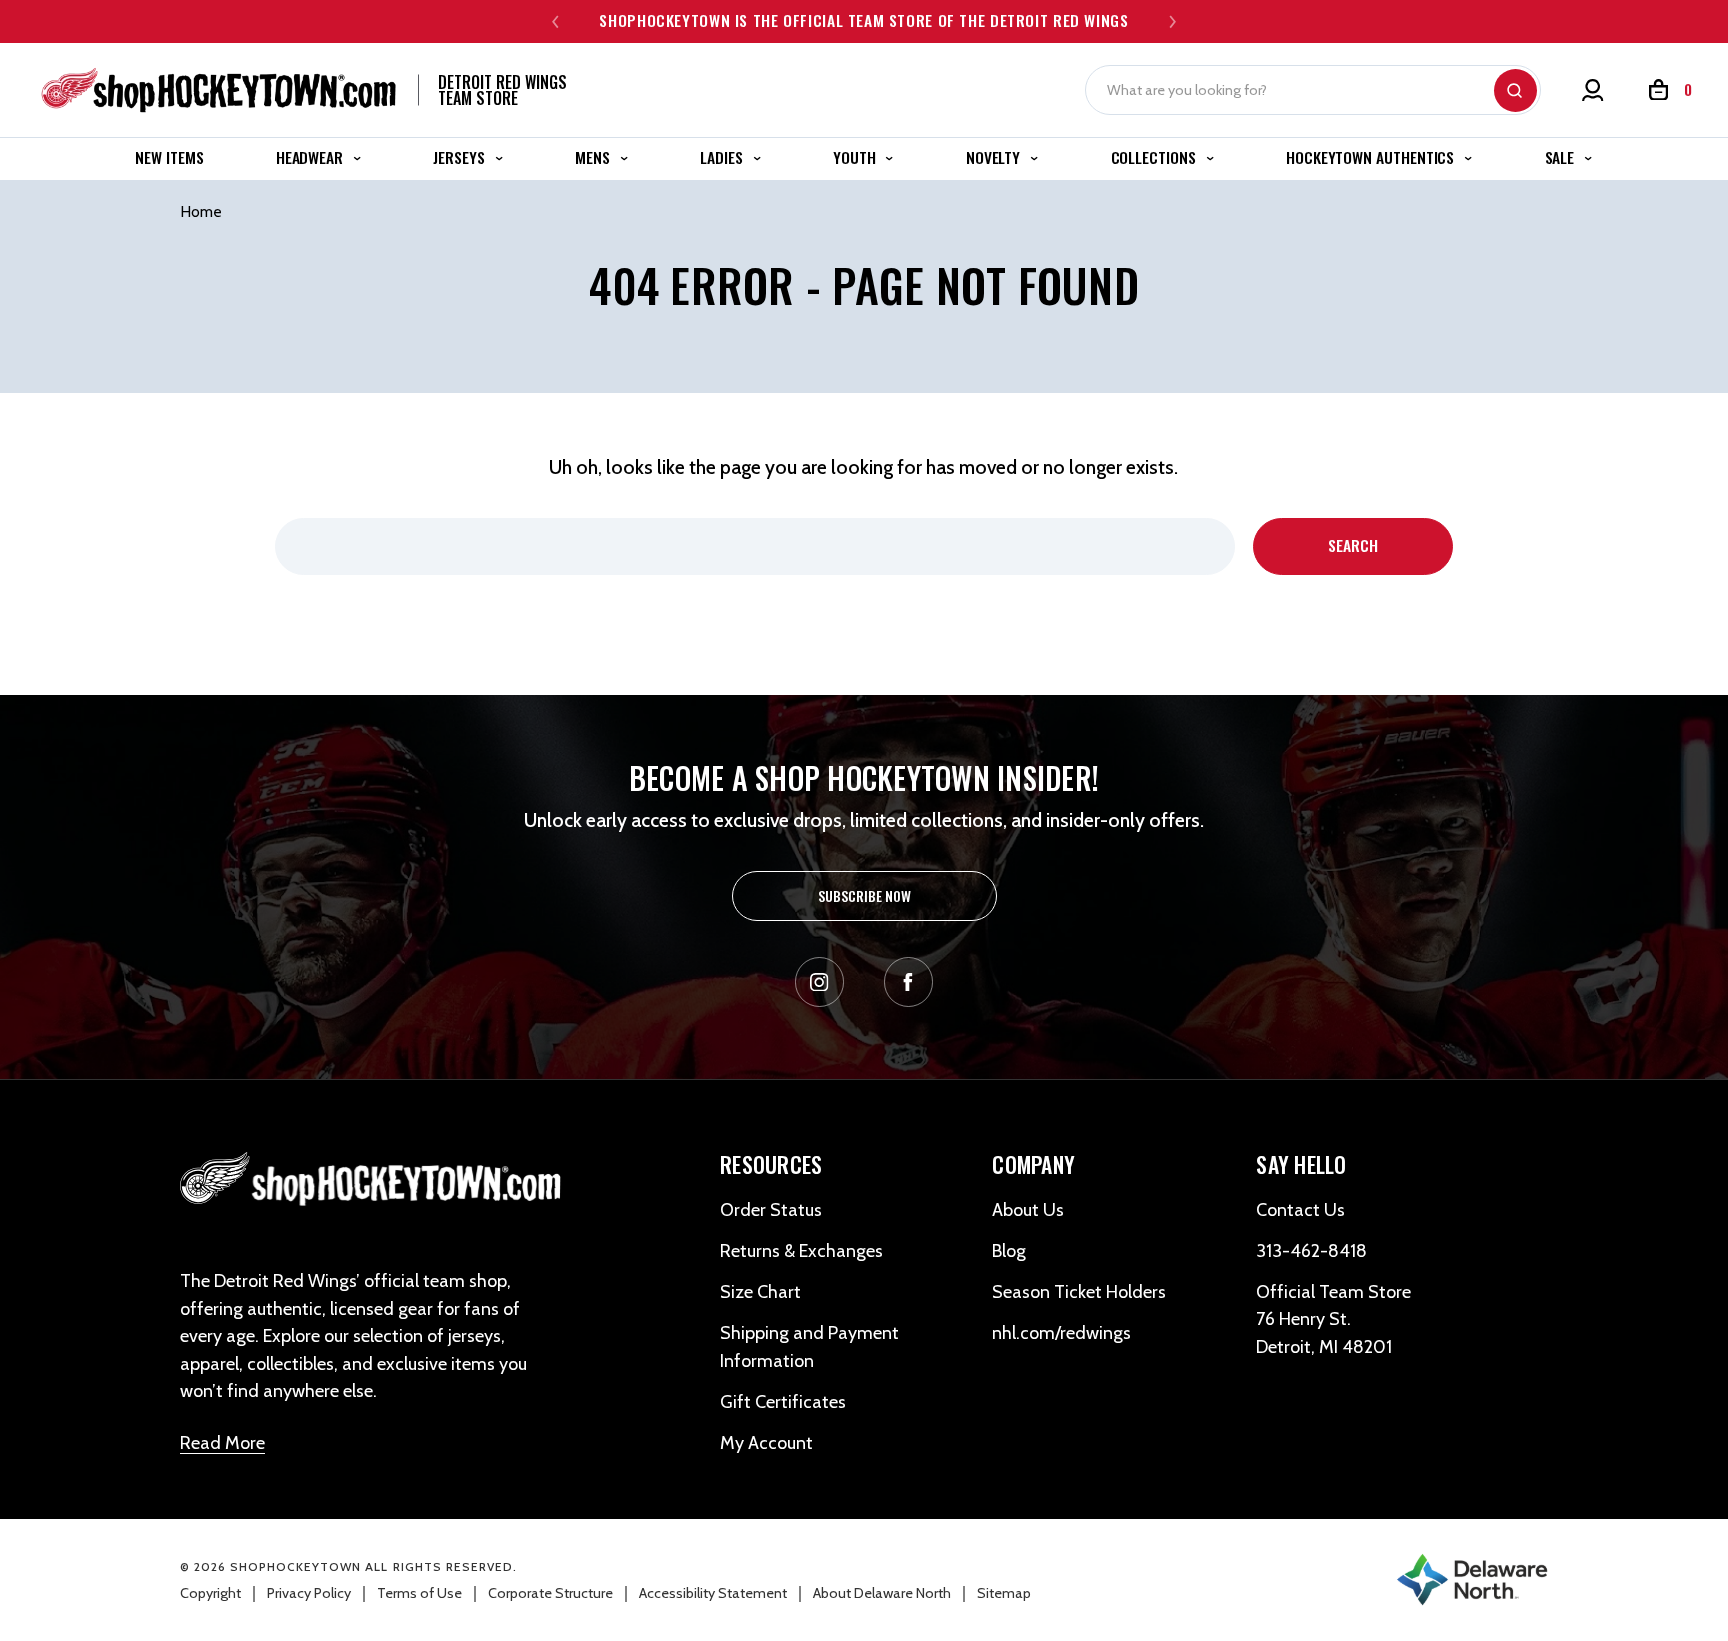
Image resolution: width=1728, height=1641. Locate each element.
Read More (222, 1443)
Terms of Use (419, 1593)
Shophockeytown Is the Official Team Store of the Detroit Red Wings (863, 20)
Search (1515, 90)
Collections (1155, 157)
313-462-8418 (1311, 1251)
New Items (169, 157)
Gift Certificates (783, 1402)
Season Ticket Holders (1079, 1292)
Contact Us (1300, 1210)
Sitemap (1004, 1593)
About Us (1028, 1210)
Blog (1009, 1251)
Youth (856, 157)
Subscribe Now (864, 895)
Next (1172, 21)
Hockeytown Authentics (1372, 157)
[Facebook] (908, 981)
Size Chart (760, 1292)
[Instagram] (819, 981)
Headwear (311, 157)
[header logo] (372, 1181)
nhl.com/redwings (1061, 1333)
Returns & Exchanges (801, 1251)
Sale (1562, 157)
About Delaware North (882, 1593)
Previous (555, 21)
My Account (766, 1443)
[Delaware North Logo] (1472, 1577)
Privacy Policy (309, 1593)
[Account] (1593, 90)
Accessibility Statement (713, 1593)
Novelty (995, 157)
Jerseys (460, 157)
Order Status (771, 1210)
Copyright (210, 1593)
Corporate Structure (550, 1593)
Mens (594, 157)
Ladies (723, 157)
